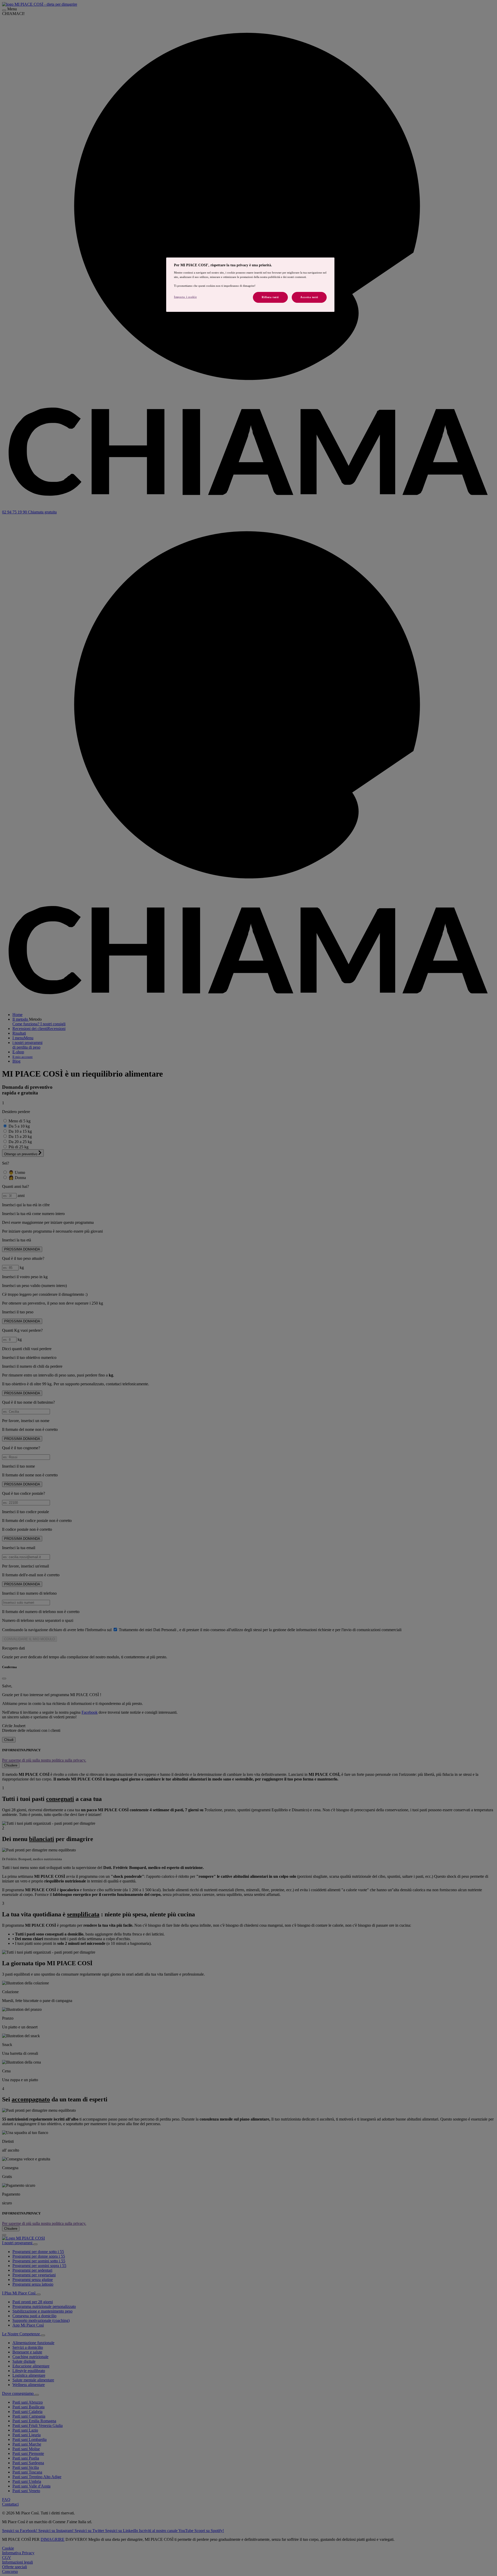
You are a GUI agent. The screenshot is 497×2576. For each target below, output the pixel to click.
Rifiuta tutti (270, 297)
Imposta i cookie (185, 297)
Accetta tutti (309, 297)
